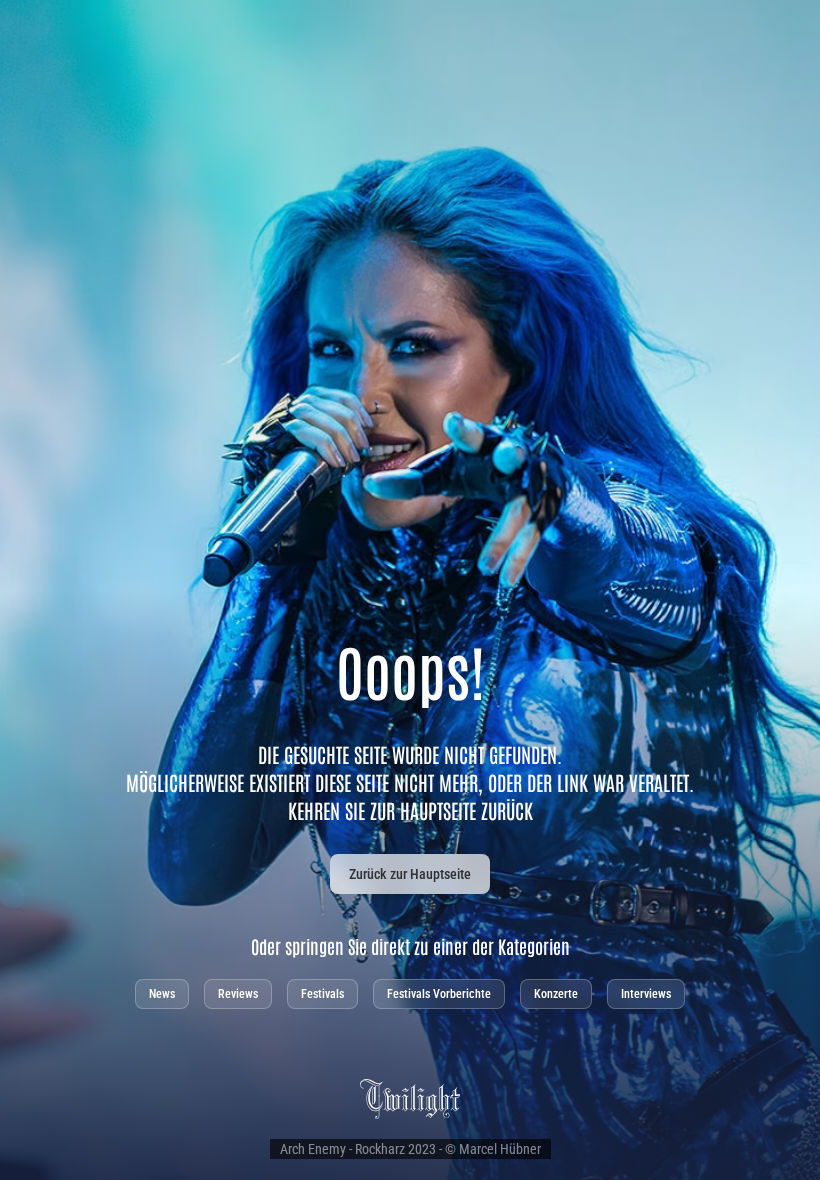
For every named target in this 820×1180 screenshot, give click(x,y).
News (162, 994)
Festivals (322, 994)
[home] (410, 1097)
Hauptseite (438, 810)
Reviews (238, 994)
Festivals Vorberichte (439, 994)
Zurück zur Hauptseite (410, 874)
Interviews (646, 994)
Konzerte (556, 994)
